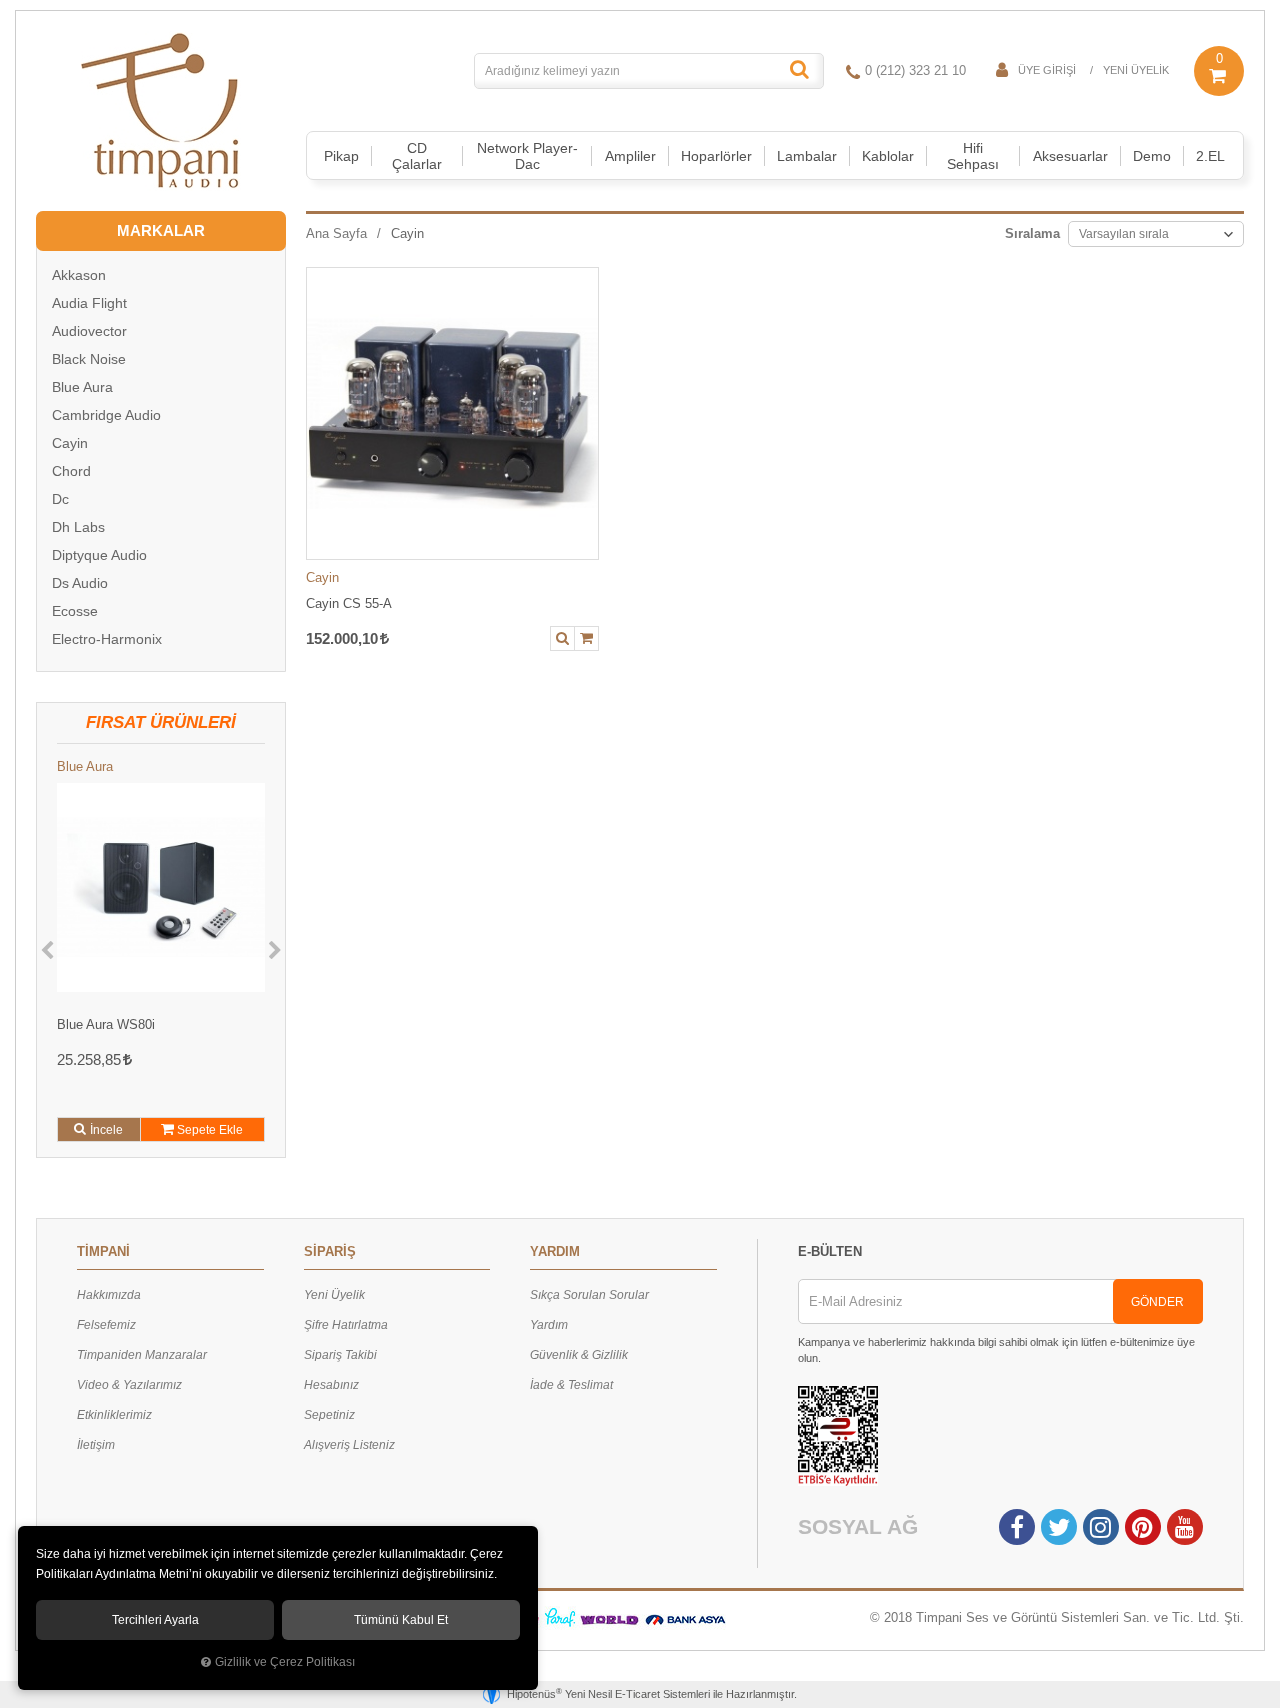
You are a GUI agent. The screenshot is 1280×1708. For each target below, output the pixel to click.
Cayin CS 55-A (349, 603)
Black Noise (89, 359)
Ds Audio (80, 583)
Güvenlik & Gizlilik (579, 1355)
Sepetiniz (329, 1415)
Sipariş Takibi (340, 1355)
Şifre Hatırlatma (346, 1325)
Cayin (322, 577)
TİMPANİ (103, 1251)
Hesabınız (331, 1385)
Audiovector (89, 331)
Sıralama (1032, 233)
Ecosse (75, 611)
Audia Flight (89, 303)
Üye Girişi (1047, 70)
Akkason (79, 275)
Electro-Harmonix (107, 639)
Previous (47, 951)
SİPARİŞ (330, 1251)
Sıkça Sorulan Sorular (589, 1295)
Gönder (1157, 1302)
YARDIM (555, 1251)
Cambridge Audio (106, 415)
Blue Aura (82, 387)
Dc (60, 499)
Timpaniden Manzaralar (142, 1355)
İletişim (96, 1445)
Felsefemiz (106, 1325)
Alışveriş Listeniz (349, 1445)
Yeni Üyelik (1136, 70)
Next (275, 951)
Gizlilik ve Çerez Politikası (285, 1661)
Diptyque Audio (99, 555)
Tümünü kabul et (401, 1620)
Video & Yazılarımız (129, 1385)
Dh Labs (78, 527)
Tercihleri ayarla (155, 1620)
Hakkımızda (109, 1295)
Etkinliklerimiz (114, 1415)
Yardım (549, 1325)
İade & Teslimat (571, 1385)
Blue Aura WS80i (106, 1024)
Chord (71, 471)
